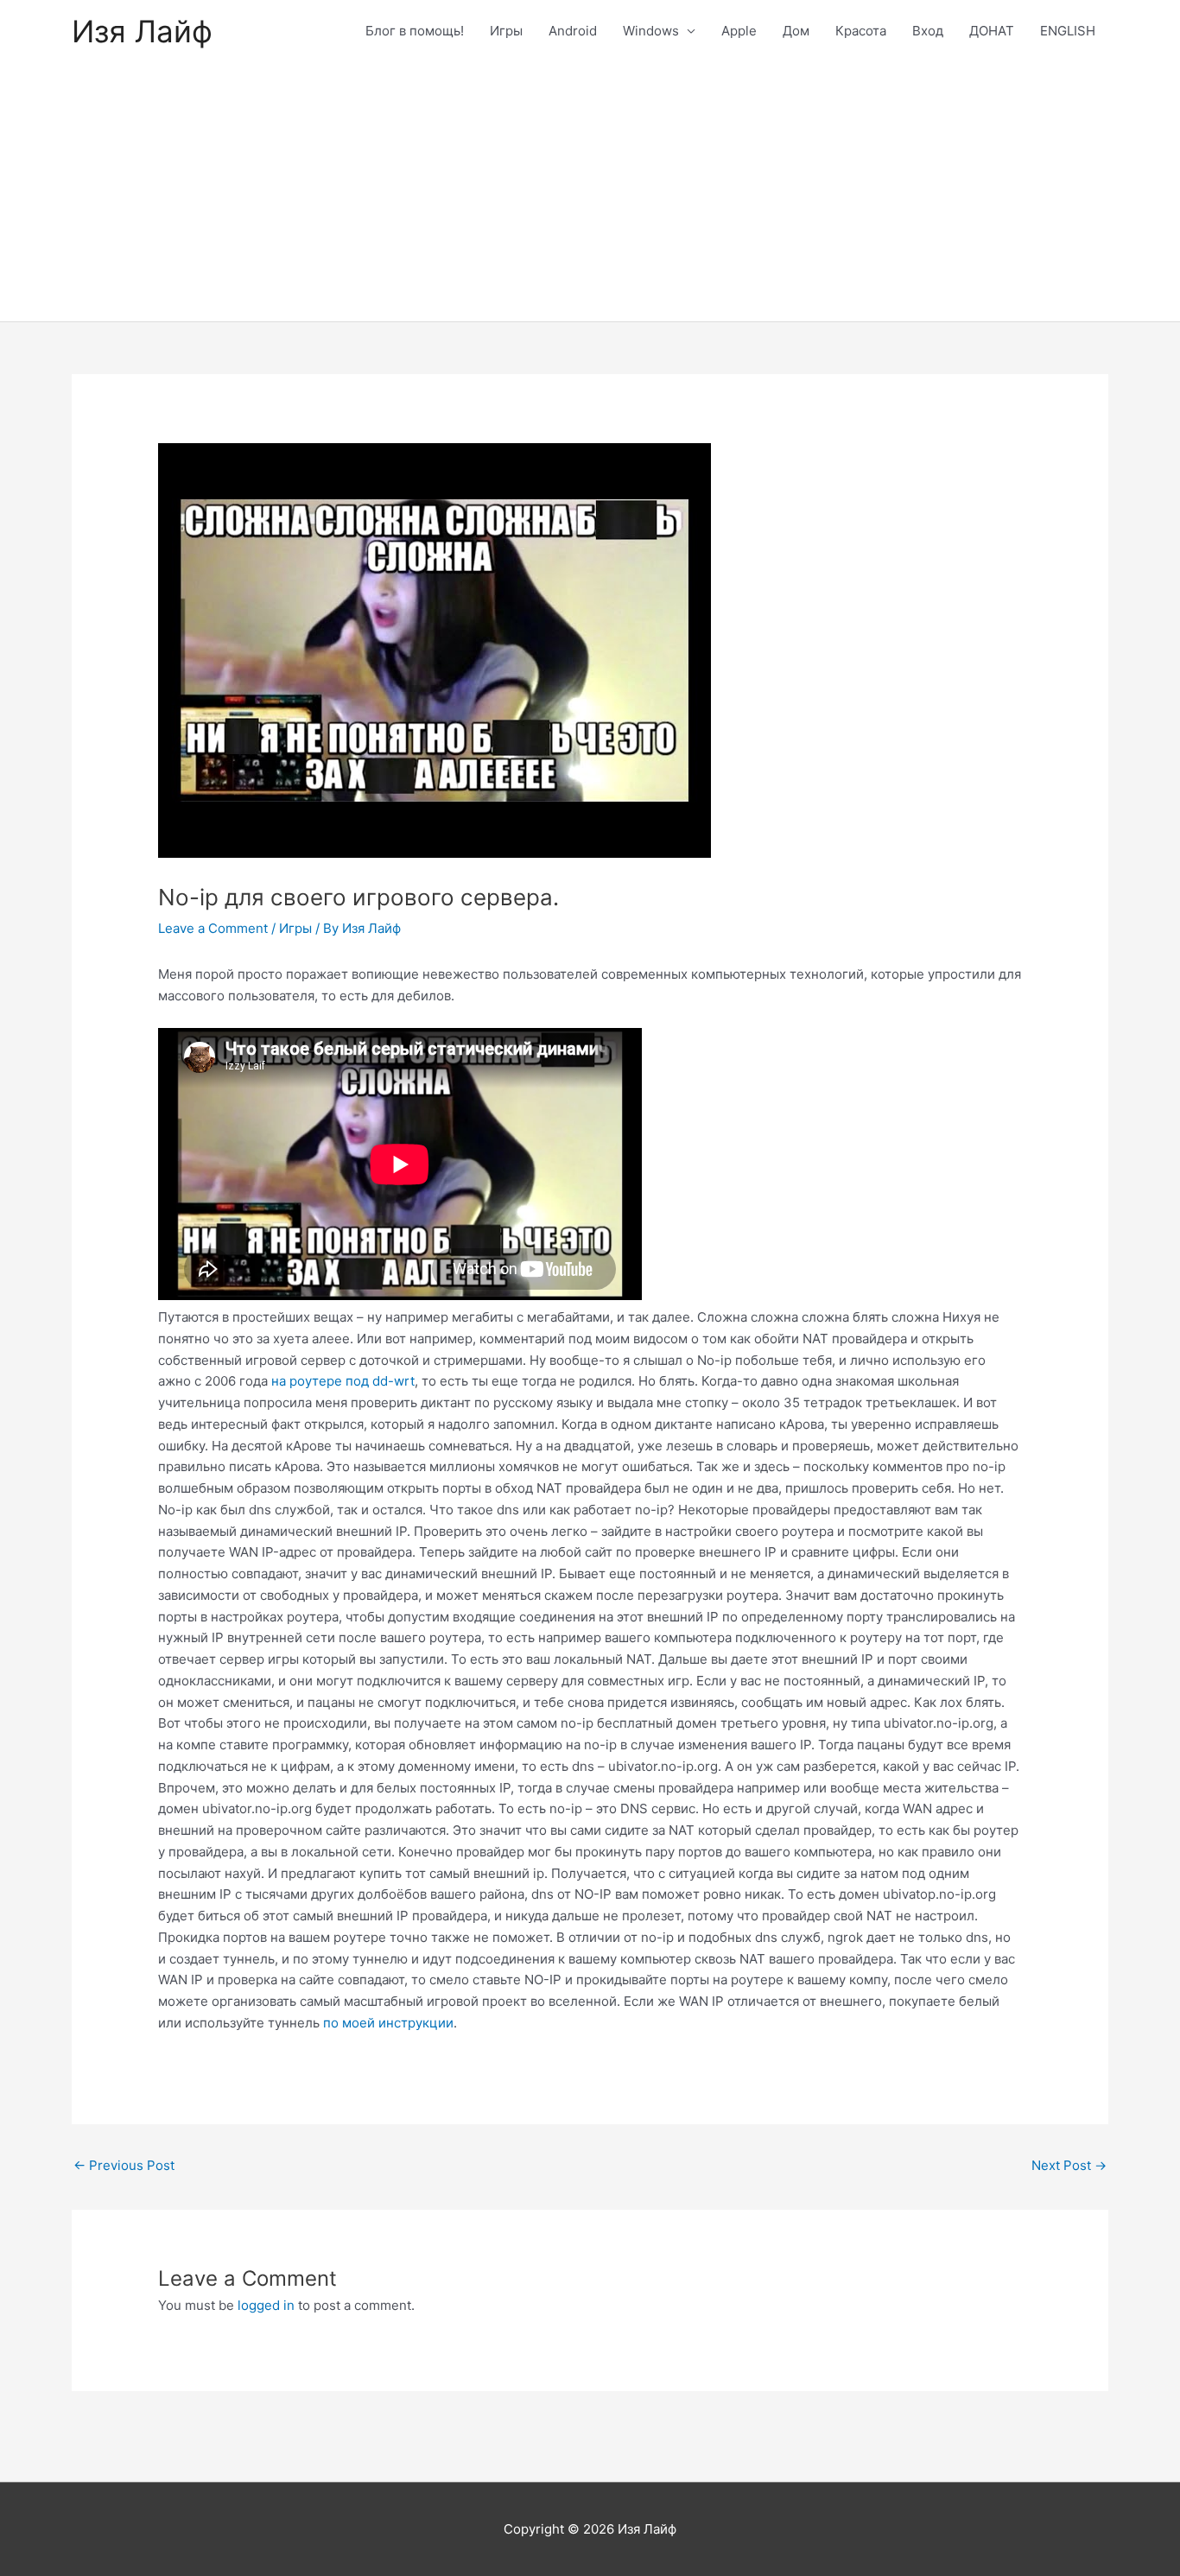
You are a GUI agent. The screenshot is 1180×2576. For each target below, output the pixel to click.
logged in (266, 2305)
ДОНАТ (992, 31)
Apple (739, 31)
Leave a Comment (213, 928)
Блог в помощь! (415, 31)
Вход (928, 31)
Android (573, 31)
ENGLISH (1068, 31)
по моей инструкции (388, 2023)
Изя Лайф (142, 31)
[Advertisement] (590, 192)
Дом (796, 31)
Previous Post (124, 2165)
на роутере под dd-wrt (343, 1381)
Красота (861, 31)
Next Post (1069, 2165)
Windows (651, 31)
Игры (506, 31)
